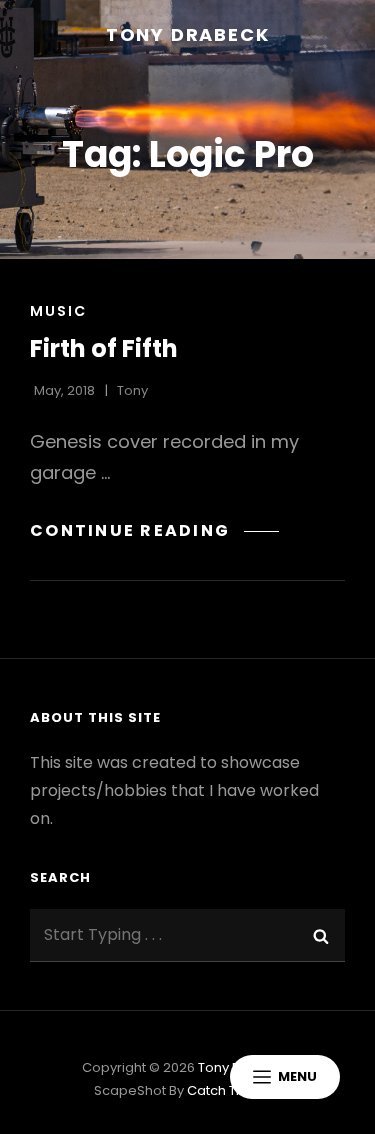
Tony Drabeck (188, 34)
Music (58, 311)
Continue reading (154, 530)
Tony (132, 390)
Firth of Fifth (104, 348)
